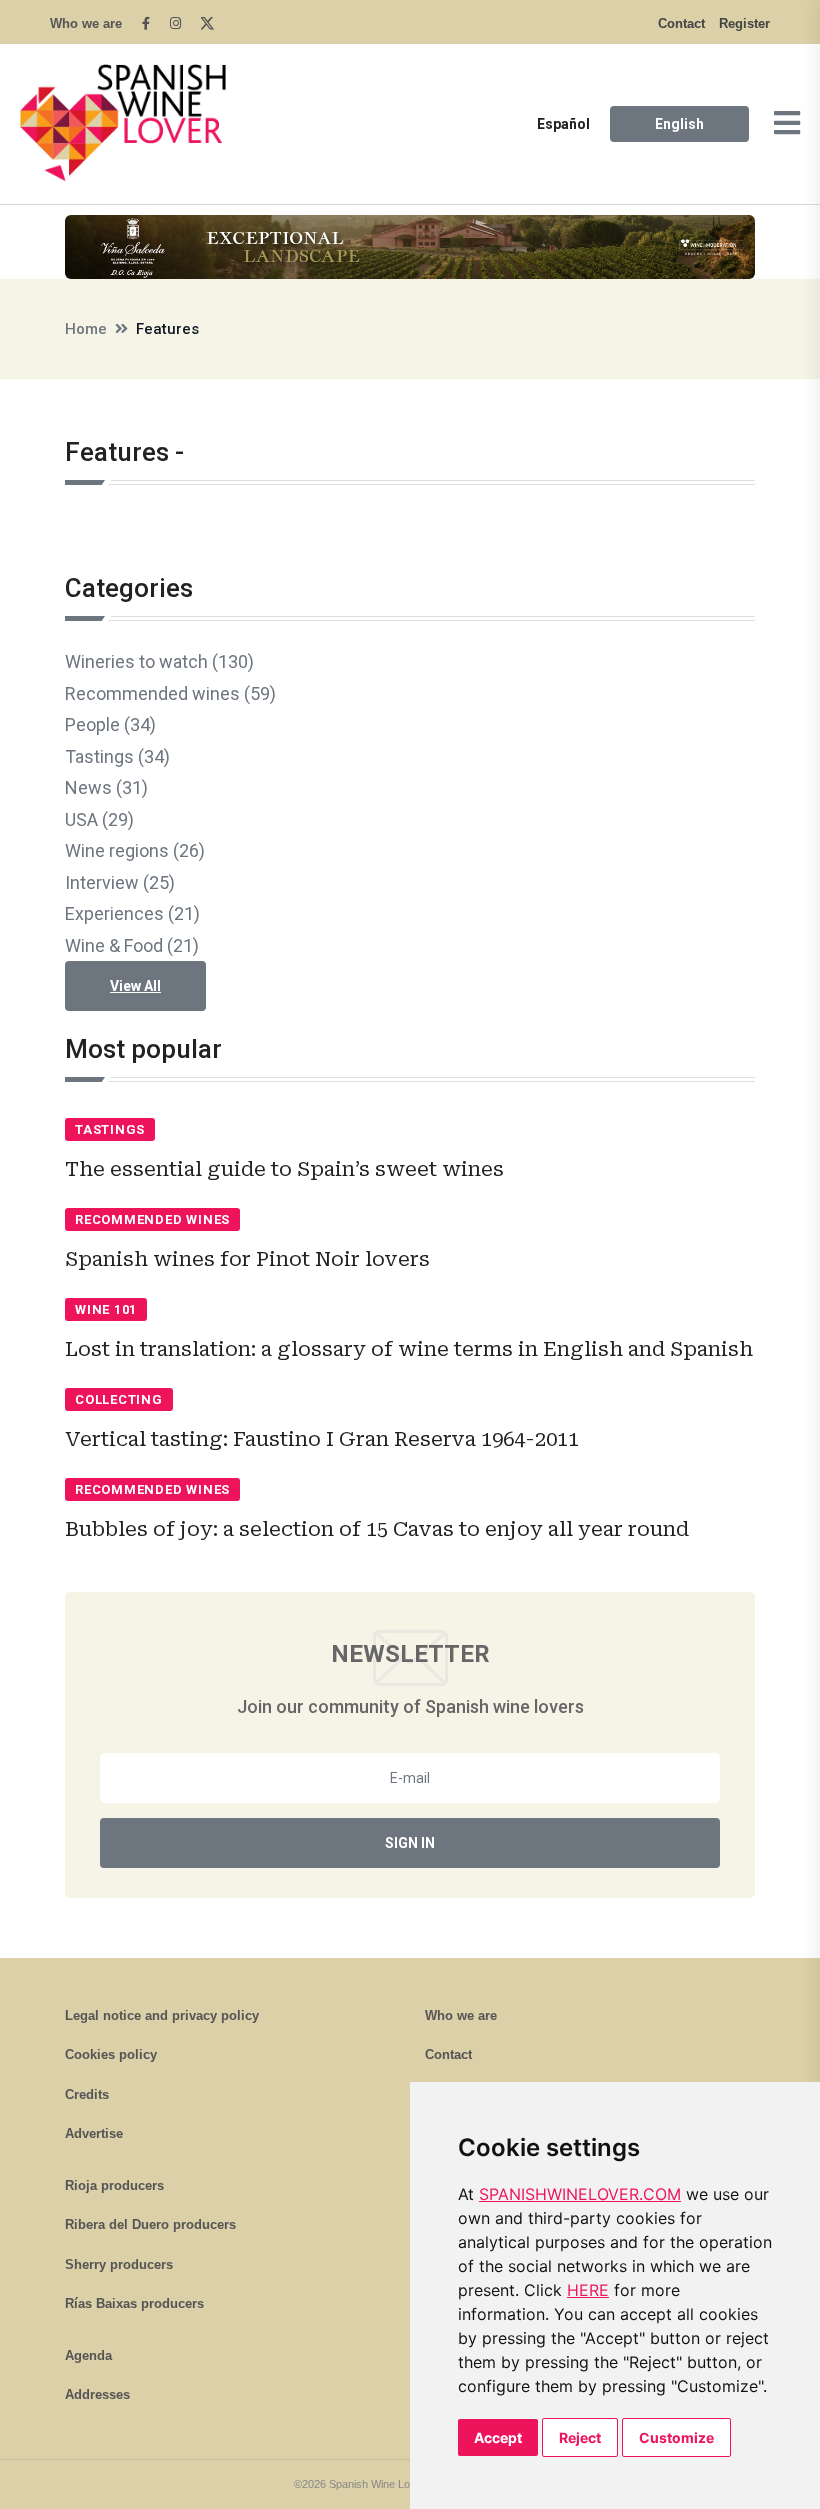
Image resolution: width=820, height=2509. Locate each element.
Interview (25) (120, 882)
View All (135, 986)
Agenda (88, 2355)
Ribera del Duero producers (150, 2224)
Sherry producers (119, 2264)
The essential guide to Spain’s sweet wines (284, 1169)
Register (744, 23)
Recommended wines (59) (170, 693)
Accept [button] (498, 2437)
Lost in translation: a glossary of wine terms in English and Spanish (409, 1349)
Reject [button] (580, 2437)
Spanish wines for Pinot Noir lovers (247, 1259)
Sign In (410, 1843)
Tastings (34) (117, 756)
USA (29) (99, 819)
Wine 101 (106, 1309)
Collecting (119, 1399)
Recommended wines (152, 1219)
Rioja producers (114, 2185)
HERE (588, 2290)
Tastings (110, 1129)
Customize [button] (676, 2437)
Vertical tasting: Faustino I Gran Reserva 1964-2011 (322, 1439)
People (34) (110, 724)
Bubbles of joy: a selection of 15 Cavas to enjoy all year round (377, 1529)
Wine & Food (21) (132, 945)
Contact (681, 23)
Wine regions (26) (135, 850)
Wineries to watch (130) (159, 661)
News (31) (106, 787)
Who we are (86, 23)
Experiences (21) (132, 913)
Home (86, 329)
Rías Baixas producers (134, 2303)
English (679, 124)
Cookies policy (111, 2054)
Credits (87, 2094)
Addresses (97, 2394)
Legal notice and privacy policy (162, 2015)
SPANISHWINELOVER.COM (580, 2194)
